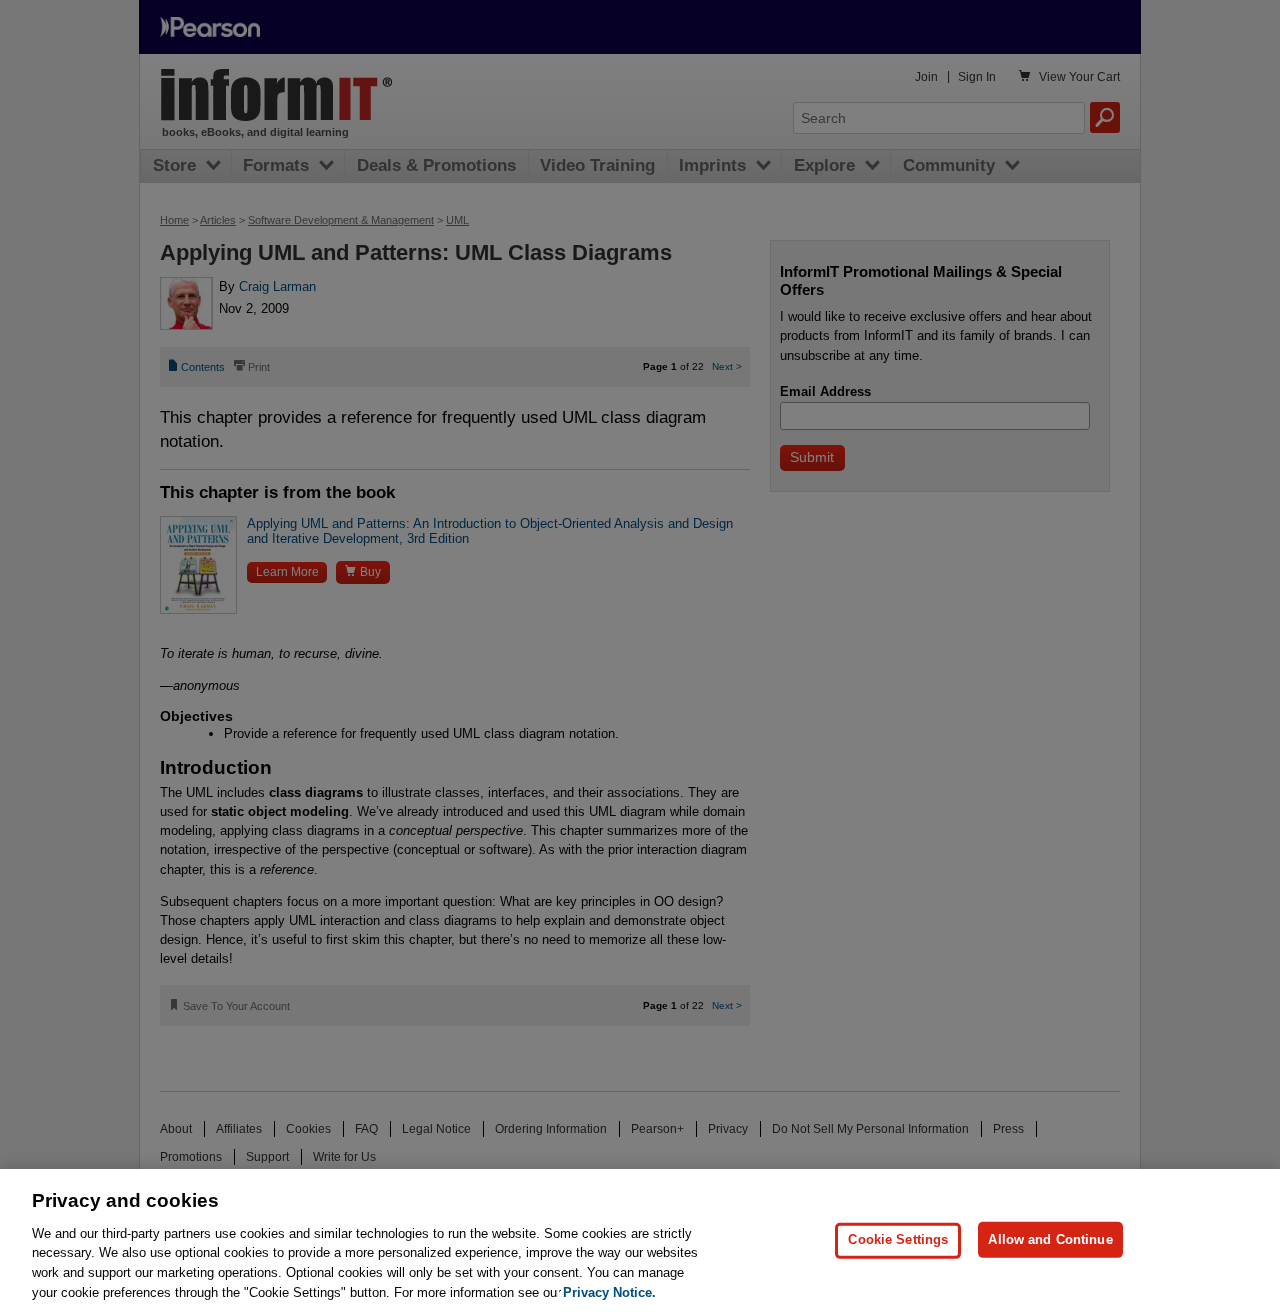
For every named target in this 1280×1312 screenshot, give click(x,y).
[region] (640, 1240)
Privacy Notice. (609, 1291)
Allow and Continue (1050, 1239)
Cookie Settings (898, 1239)
